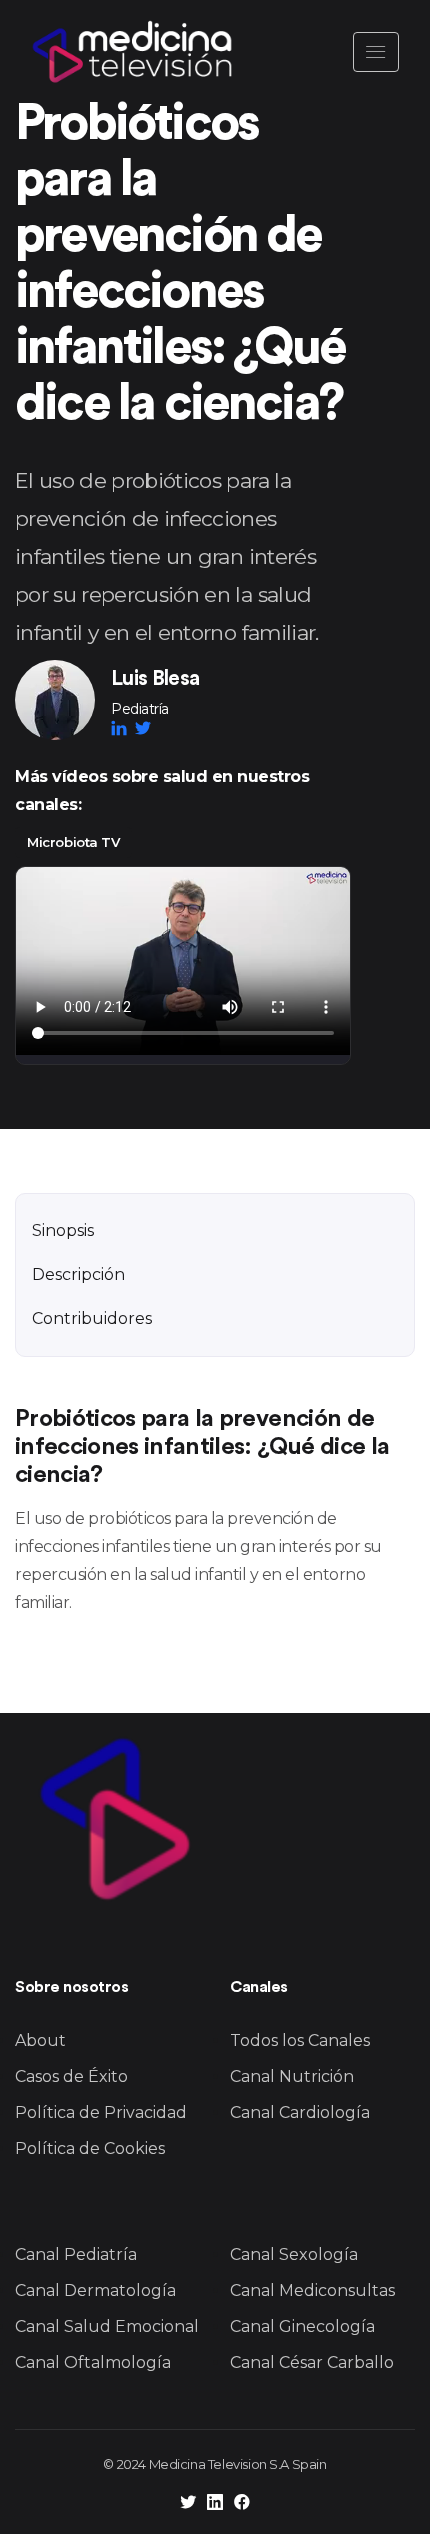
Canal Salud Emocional (107, 2326)
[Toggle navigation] (376, 52)
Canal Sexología (294, 2254)
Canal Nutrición (292, 2076)
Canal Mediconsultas (312, 2290)
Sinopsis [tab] (63, 1230)
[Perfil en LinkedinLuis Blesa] (123, 728)
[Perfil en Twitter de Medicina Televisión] (188, 2504)
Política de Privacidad (101, 2112)
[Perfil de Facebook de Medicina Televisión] (242, 2504)
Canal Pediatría (76, 2254)
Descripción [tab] (78, 1274)
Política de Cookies (90, 2148)
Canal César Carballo (312, 2362)
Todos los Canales (300, 2040)
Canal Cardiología (300, 2112)
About (40, 2040)
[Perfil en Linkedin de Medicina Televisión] (215, 2504)
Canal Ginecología (302, 2326)
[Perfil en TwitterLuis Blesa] (143, 728)
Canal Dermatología (95, 2290)
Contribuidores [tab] (92, 1318)
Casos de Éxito (71, 2076)
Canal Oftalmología (93, 2362)
